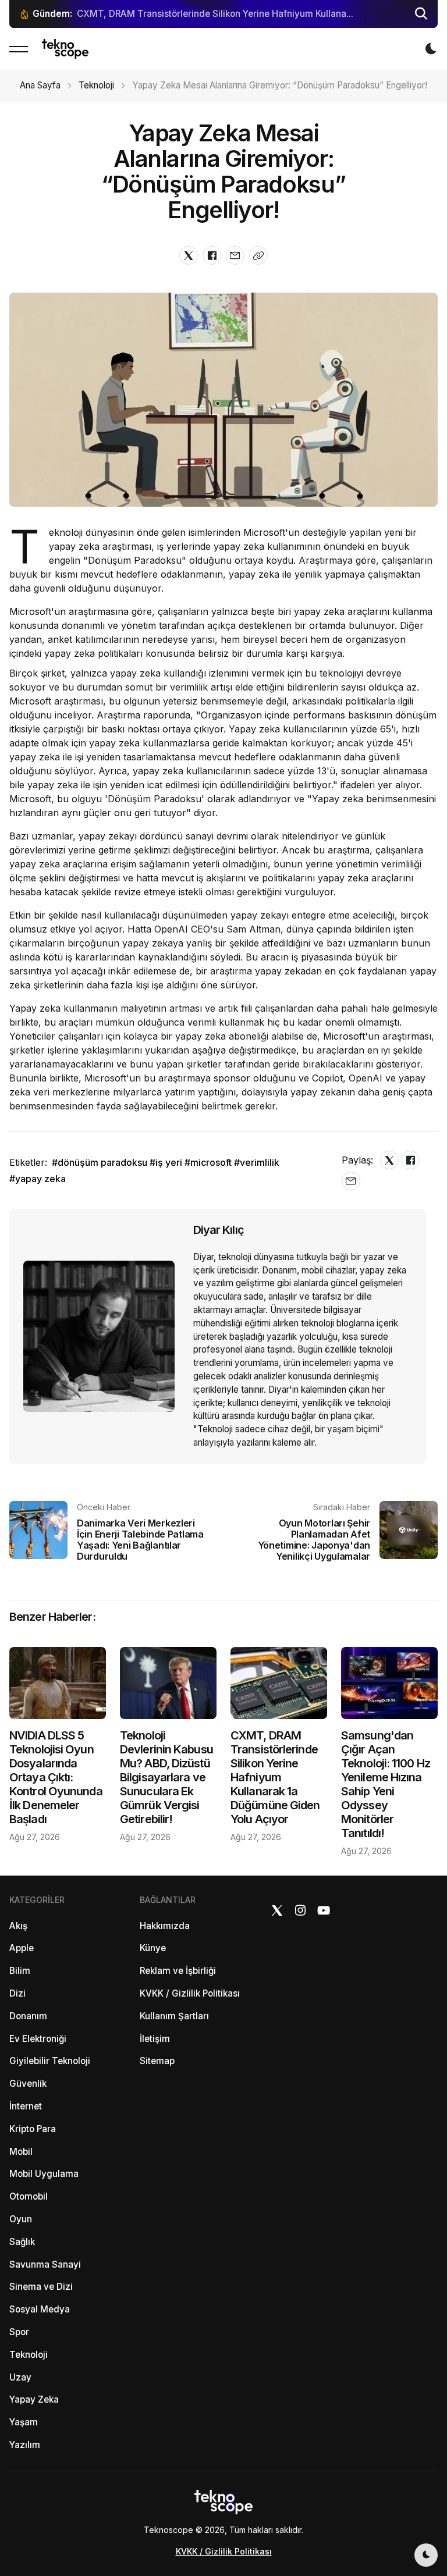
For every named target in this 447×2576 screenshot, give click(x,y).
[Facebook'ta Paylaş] (212, 255)
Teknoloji (96, 85)
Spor (19, 2332)
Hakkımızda (165, 1926)
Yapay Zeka (34, 2399)
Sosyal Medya (40, 2309)
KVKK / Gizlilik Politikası (190, 1993)
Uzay (20, 2377)
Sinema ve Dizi (41, 2287)
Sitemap (157, 2061)
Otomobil (29, 2196)
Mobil (21, 2152)
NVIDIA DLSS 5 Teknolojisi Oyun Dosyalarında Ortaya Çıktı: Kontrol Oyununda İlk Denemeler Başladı (56, 1777)
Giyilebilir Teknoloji (50, 2061)
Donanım (28, 2016)
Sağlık (22, 2242)
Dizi (17, 1993)
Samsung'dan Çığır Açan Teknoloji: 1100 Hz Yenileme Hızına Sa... (214, 14)
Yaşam (24, 2422)
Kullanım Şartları (174, 2016)
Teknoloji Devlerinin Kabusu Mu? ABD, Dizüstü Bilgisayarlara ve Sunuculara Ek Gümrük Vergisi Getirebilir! (166, 1777)
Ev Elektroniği (38, 2039)
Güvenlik (28, 2084)
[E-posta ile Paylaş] (235, 255)
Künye (153, 1948)
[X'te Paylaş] (189, 255)
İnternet (26, 2106)
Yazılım (25, 2445)
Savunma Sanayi (45, 2264)
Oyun (21, 2219)
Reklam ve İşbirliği (178, 1971)
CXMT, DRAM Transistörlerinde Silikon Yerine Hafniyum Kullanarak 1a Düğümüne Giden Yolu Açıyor (275, 1777)
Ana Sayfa (40, 85)
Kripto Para (33, 2129)
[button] (421, 14)
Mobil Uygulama (44, 2174)
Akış (18, 1926)
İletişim (155, 2039)
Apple (22, 1948)
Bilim (20, 1971)
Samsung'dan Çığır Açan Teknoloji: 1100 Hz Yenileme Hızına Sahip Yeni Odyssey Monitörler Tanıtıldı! (386, 1784)
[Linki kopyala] (258, 255)
